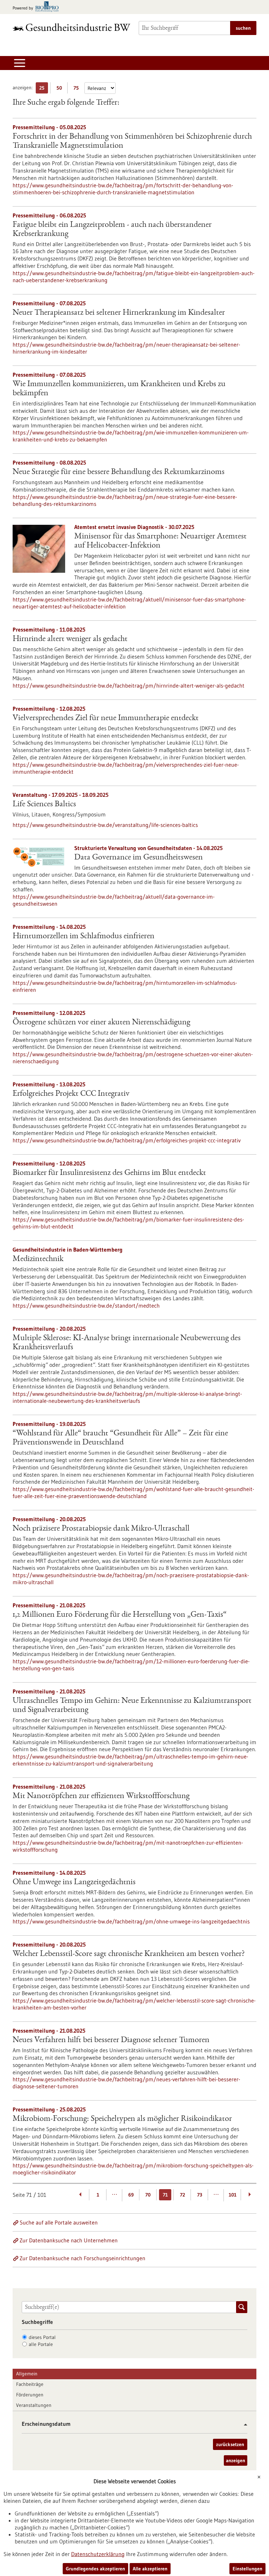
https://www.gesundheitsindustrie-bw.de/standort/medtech (86, 1306)
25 (44, 89)
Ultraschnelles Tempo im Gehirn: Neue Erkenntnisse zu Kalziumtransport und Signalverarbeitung (132, 1706)
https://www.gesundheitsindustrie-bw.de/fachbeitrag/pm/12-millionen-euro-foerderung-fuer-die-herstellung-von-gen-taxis (131, 1665)
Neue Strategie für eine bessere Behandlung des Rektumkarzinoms (119, 472)
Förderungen (30, 2395)
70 (148, 2195)
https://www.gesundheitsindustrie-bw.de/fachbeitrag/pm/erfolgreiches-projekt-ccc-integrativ (127, 1140)
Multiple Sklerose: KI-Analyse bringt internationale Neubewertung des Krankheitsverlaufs (127, 1343)
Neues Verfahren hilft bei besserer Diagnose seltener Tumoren (111, 2040)
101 (233, 2195)
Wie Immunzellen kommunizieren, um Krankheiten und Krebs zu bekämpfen (119, 389)
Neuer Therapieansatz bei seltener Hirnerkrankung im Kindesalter (119, 313)
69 (131, 2195)
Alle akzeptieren (150, 2569)
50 (61, 89)
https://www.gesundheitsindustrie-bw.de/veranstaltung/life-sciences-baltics (105, 825)
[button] (243, 2425)
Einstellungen (247, 2569)
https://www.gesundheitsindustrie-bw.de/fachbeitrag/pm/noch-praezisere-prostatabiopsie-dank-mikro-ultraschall (131, 1579)
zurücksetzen (230, 2444)
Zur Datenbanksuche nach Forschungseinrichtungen (82, 2258)
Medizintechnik (38, 1259)
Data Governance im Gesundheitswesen (139, 858)
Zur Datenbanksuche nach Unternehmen (69, 2240)
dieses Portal (42, 2337)
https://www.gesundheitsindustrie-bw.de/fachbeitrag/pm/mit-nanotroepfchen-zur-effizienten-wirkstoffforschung (128, 1846)
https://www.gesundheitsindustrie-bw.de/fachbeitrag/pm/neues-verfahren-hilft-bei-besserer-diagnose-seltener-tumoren (126, 2083)
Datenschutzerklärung (98, 2554)
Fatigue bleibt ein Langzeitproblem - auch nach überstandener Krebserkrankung (112, 230)
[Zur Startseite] (71, 27)
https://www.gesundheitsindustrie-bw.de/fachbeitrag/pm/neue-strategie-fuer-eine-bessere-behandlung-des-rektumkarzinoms (125, 500)
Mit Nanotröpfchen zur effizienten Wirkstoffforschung (101, 1796)
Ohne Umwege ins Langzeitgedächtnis (74, 1882)
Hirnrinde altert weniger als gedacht (70, 639)
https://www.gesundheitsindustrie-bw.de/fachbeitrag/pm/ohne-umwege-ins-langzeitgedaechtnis (131, 1921)
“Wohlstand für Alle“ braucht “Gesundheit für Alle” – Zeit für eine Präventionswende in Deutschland (120, 1438)
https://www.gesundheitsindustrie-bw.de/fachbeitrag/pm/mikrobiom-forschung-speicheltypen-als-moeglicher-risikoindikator (133, 2169)
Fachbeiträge (30, 2384)
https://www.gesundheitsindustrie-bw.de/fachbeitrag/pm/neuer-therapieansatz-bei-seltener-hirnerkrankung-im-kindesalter (126, 348)
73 (200, 2195)
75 (78, 89)
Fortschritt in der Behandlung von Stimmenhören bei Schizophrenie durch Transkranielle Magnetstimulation (132, 141)
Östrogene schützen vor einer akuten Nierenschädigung (101, 1023)
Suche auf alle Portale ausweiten (59, 2222)
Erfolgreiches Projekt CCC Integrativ (71, 1094)
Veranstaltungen (34, 2405)
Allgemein (27, 2374)
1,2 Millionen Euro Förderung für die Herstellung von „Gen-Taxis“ (120, 1615)
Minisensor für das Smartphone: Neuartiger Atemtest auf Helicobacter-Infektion (160, 541)
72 (182, 2195)
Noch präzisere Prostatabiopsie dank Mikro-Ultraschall (101, 1529)
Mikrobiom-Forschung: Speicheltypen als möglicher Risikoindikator (122, 2119)
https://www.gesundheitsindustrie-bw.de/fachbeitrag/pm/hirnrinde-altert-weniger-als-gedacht (129, 685)
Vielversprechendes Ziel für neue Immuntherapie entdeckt (106, 718)
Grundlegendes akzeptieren (95, 2569)
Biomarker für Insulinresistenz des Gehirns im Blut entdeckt (109, 1173)
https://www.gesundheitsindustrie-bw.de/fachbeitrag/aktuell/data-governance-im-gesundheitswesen (114, 900)
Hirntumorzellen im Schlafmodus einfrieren (84, 937)
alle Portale (41, 2344)
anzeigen (236, 2460)
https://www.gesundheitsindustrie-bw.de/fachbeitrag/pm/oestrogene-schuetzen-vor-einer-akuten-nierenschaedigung (133, 1058)
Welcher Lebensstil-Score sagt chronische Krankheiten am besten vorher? (129, 1954)
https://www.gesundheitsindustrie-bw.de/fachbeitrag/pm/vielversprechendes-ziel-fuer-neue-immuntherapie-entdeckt (126, 768)
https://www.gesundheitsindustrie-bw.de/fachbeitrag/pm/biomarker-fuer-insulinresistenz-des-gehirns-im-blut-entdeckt (128, 1223)
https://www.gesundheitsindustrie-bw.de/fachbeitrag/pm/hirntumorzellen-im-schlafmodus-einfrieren (125, 986)
